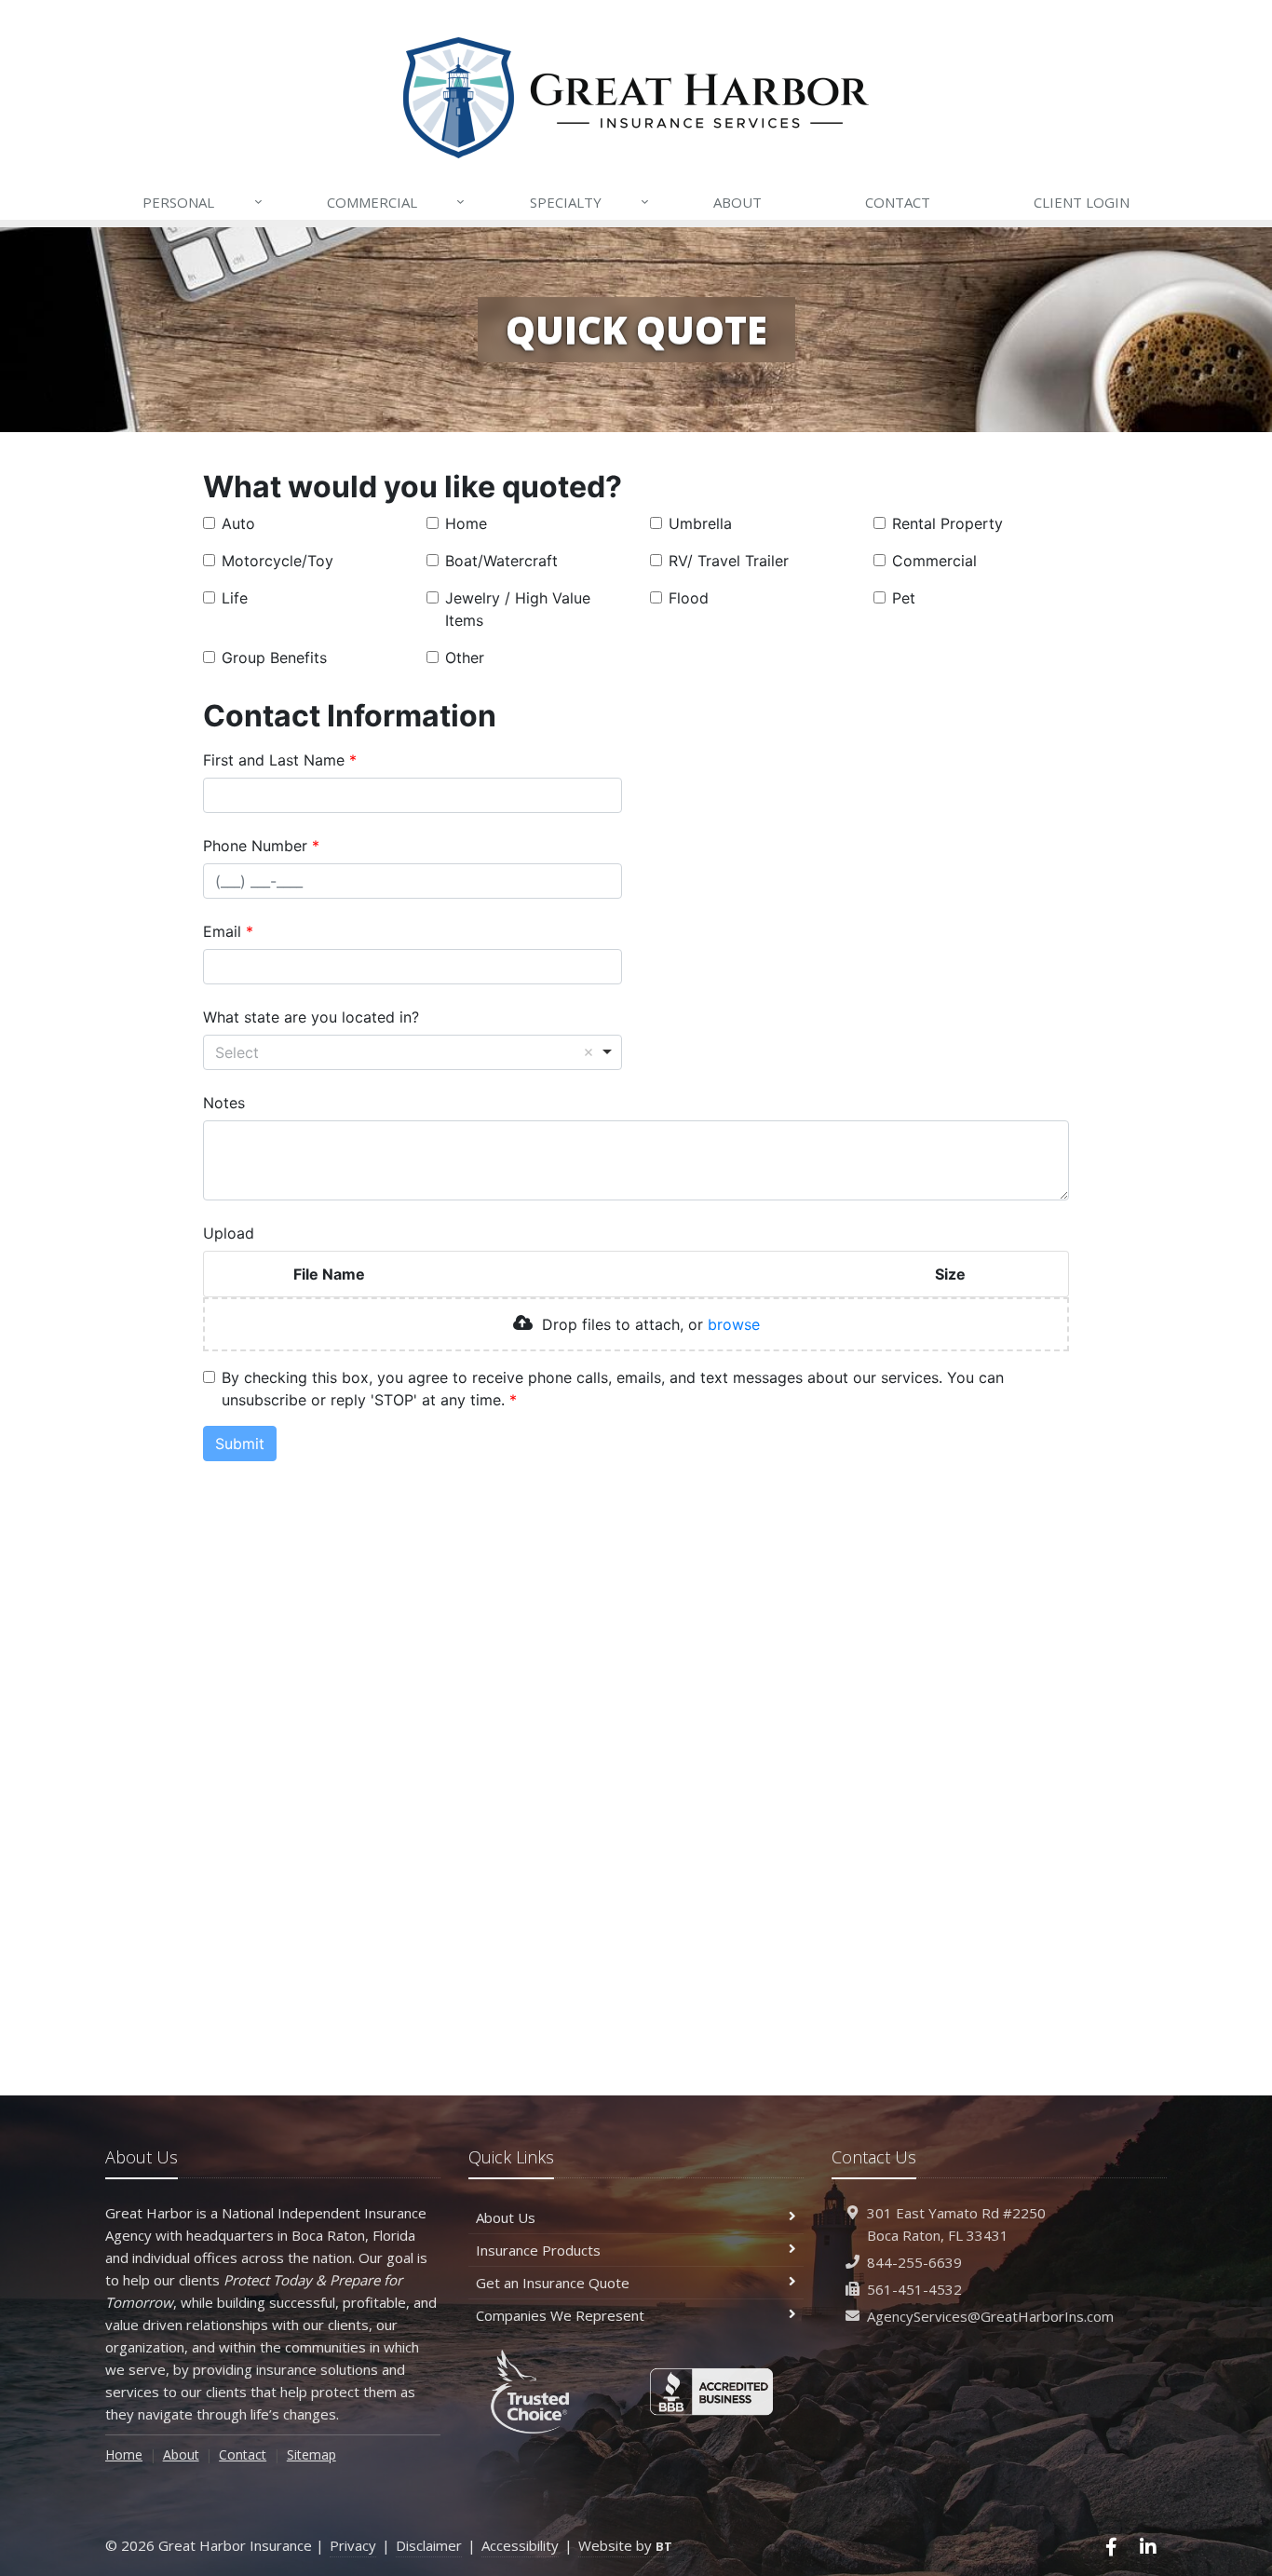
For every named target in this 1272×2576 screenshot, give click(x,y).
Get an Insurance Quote (553, 2283)
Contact (898, 202)
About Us (506, 2217)
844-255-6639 (914, 2262)
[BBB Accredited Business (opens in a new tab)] (712, 2392)
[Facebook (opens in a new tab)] (1112, 2547)
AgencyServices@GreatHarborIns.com (990, 2316)
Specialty (589, 202)
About (737, 202)
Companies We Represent (560, 2315)
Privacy (353, 2545)
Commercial (396, 202)
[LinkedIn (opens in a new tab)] (1148, 2547)
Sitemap (311, 2454)
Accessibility (520, 2545)
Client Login (1082, 202)
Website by (625, 2545)
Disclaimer (429, 2545)
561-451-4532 (914, 2289)
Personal (202, 202)
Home (124, 2454)
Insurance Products (538, 2250)
